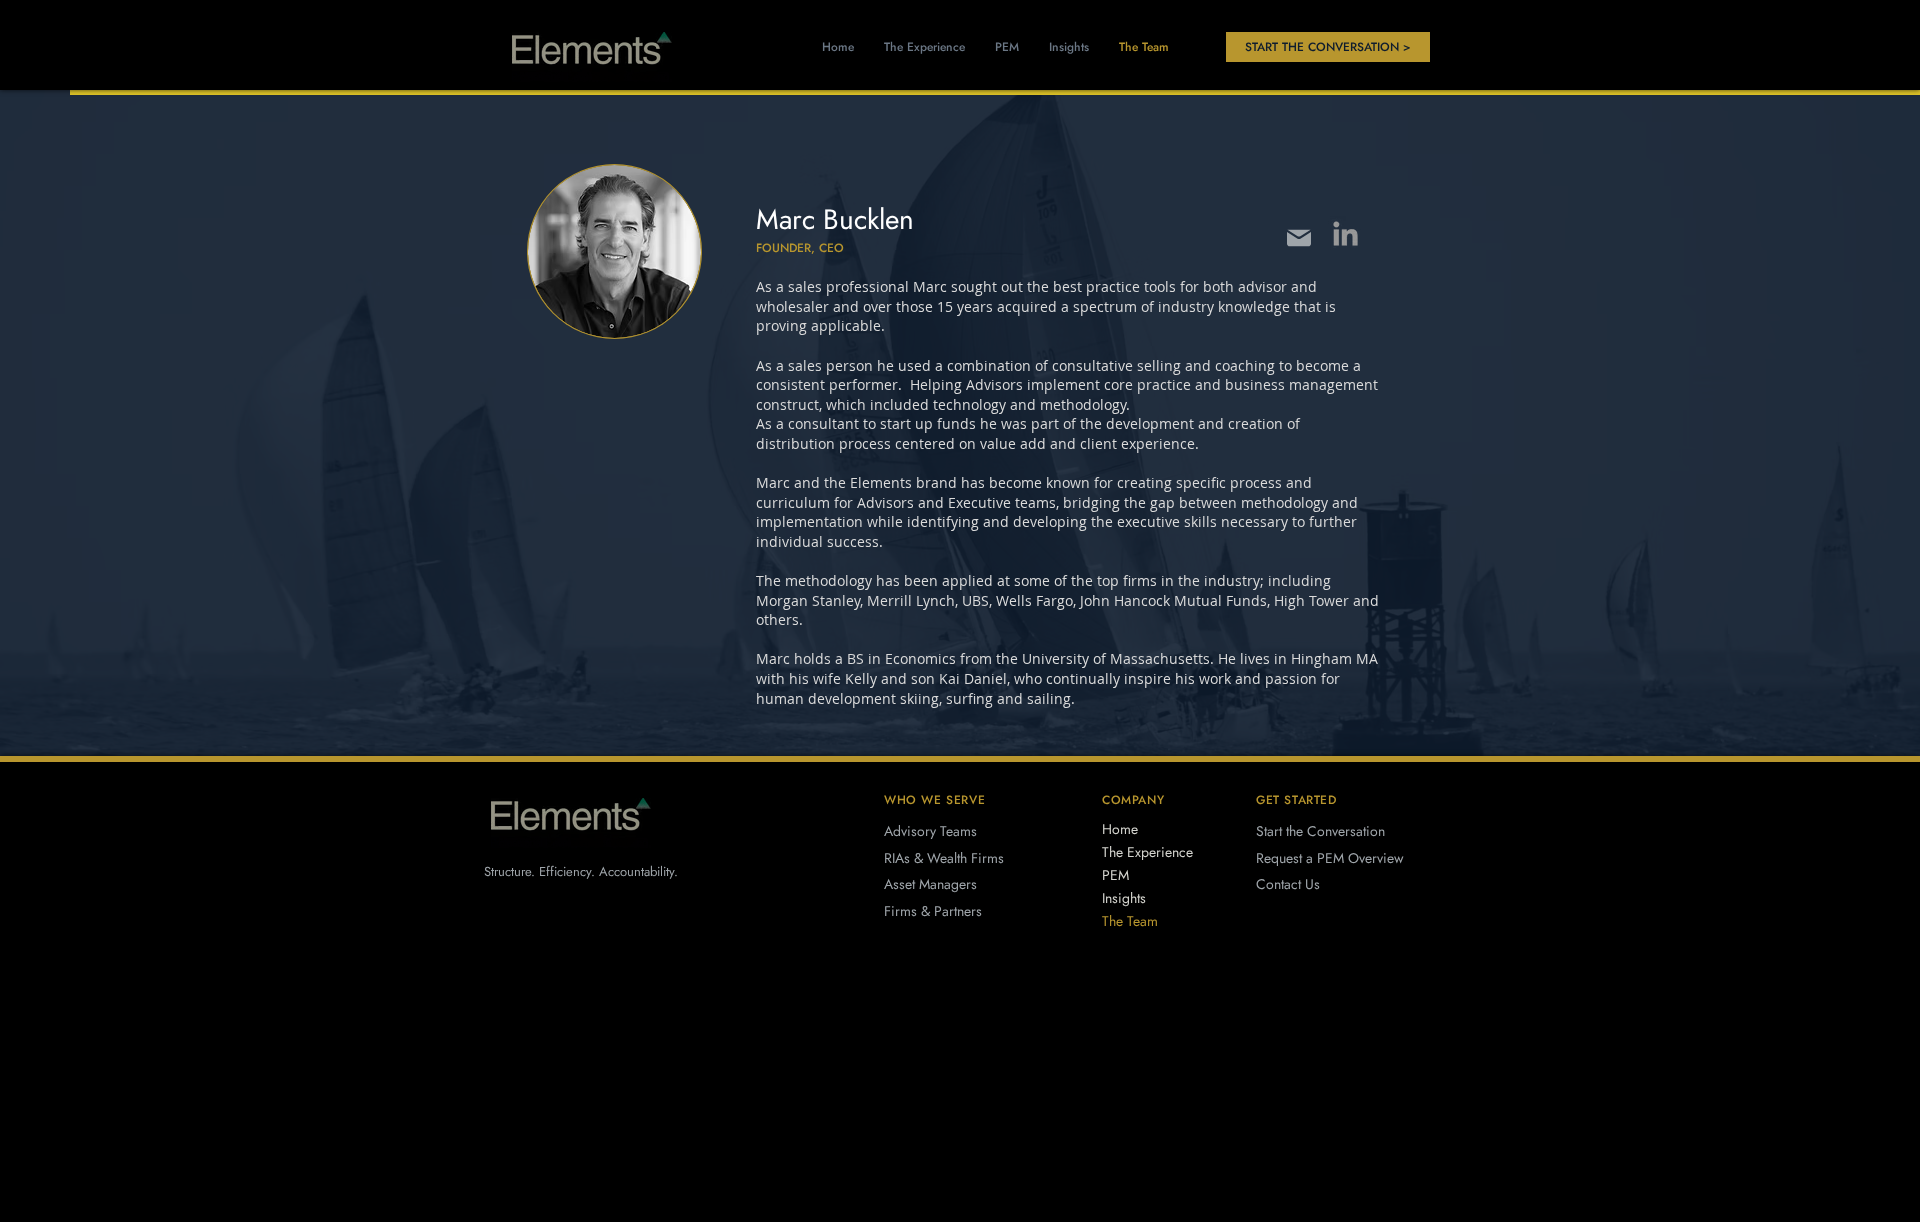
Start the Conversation (1320, 831)
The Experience (1147, 852)
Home (1120, 829)
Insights (1124, 898)
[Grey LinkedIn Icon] (1345, 233)
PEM (1115, 875)
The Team (1130, 921)
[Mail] (1298, 237)
